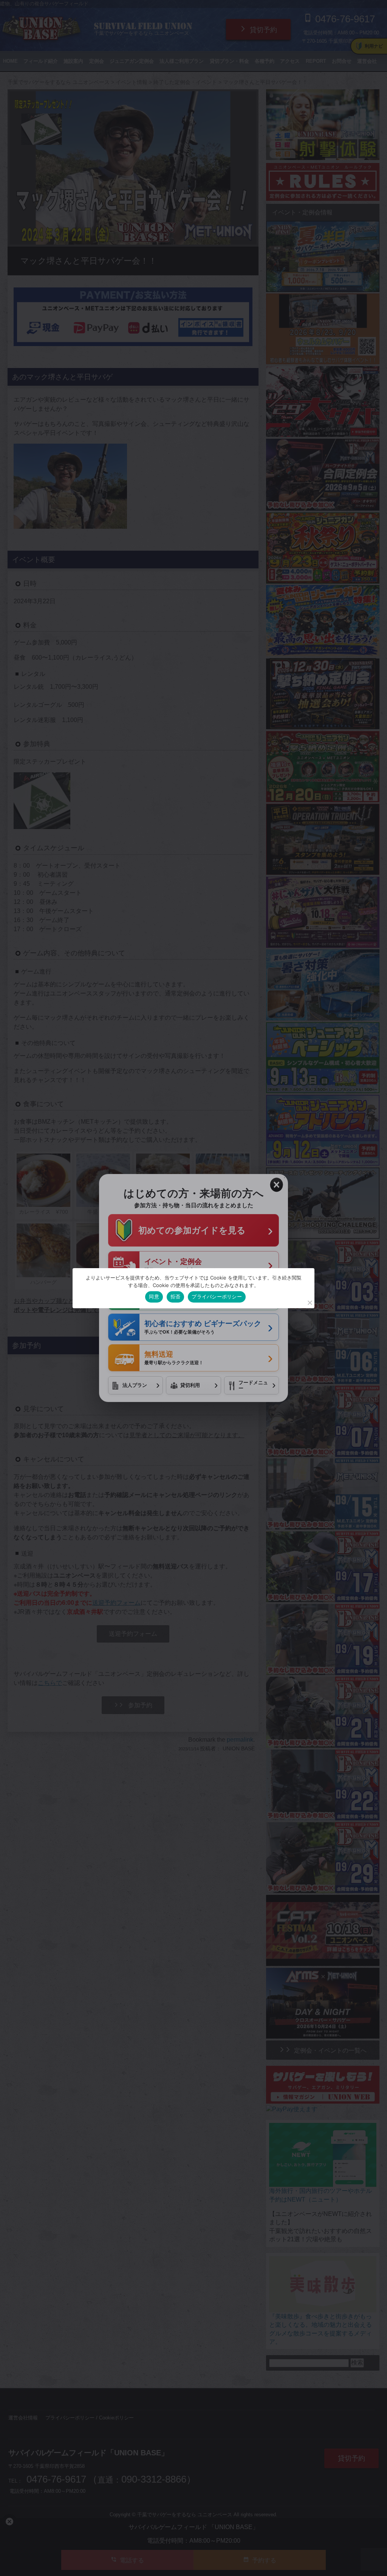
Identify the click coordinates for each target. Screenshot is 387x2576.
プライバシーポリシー (217, 1297)
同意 (154, 1297)
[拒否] (310, 1303)
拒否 (176, 1297)
